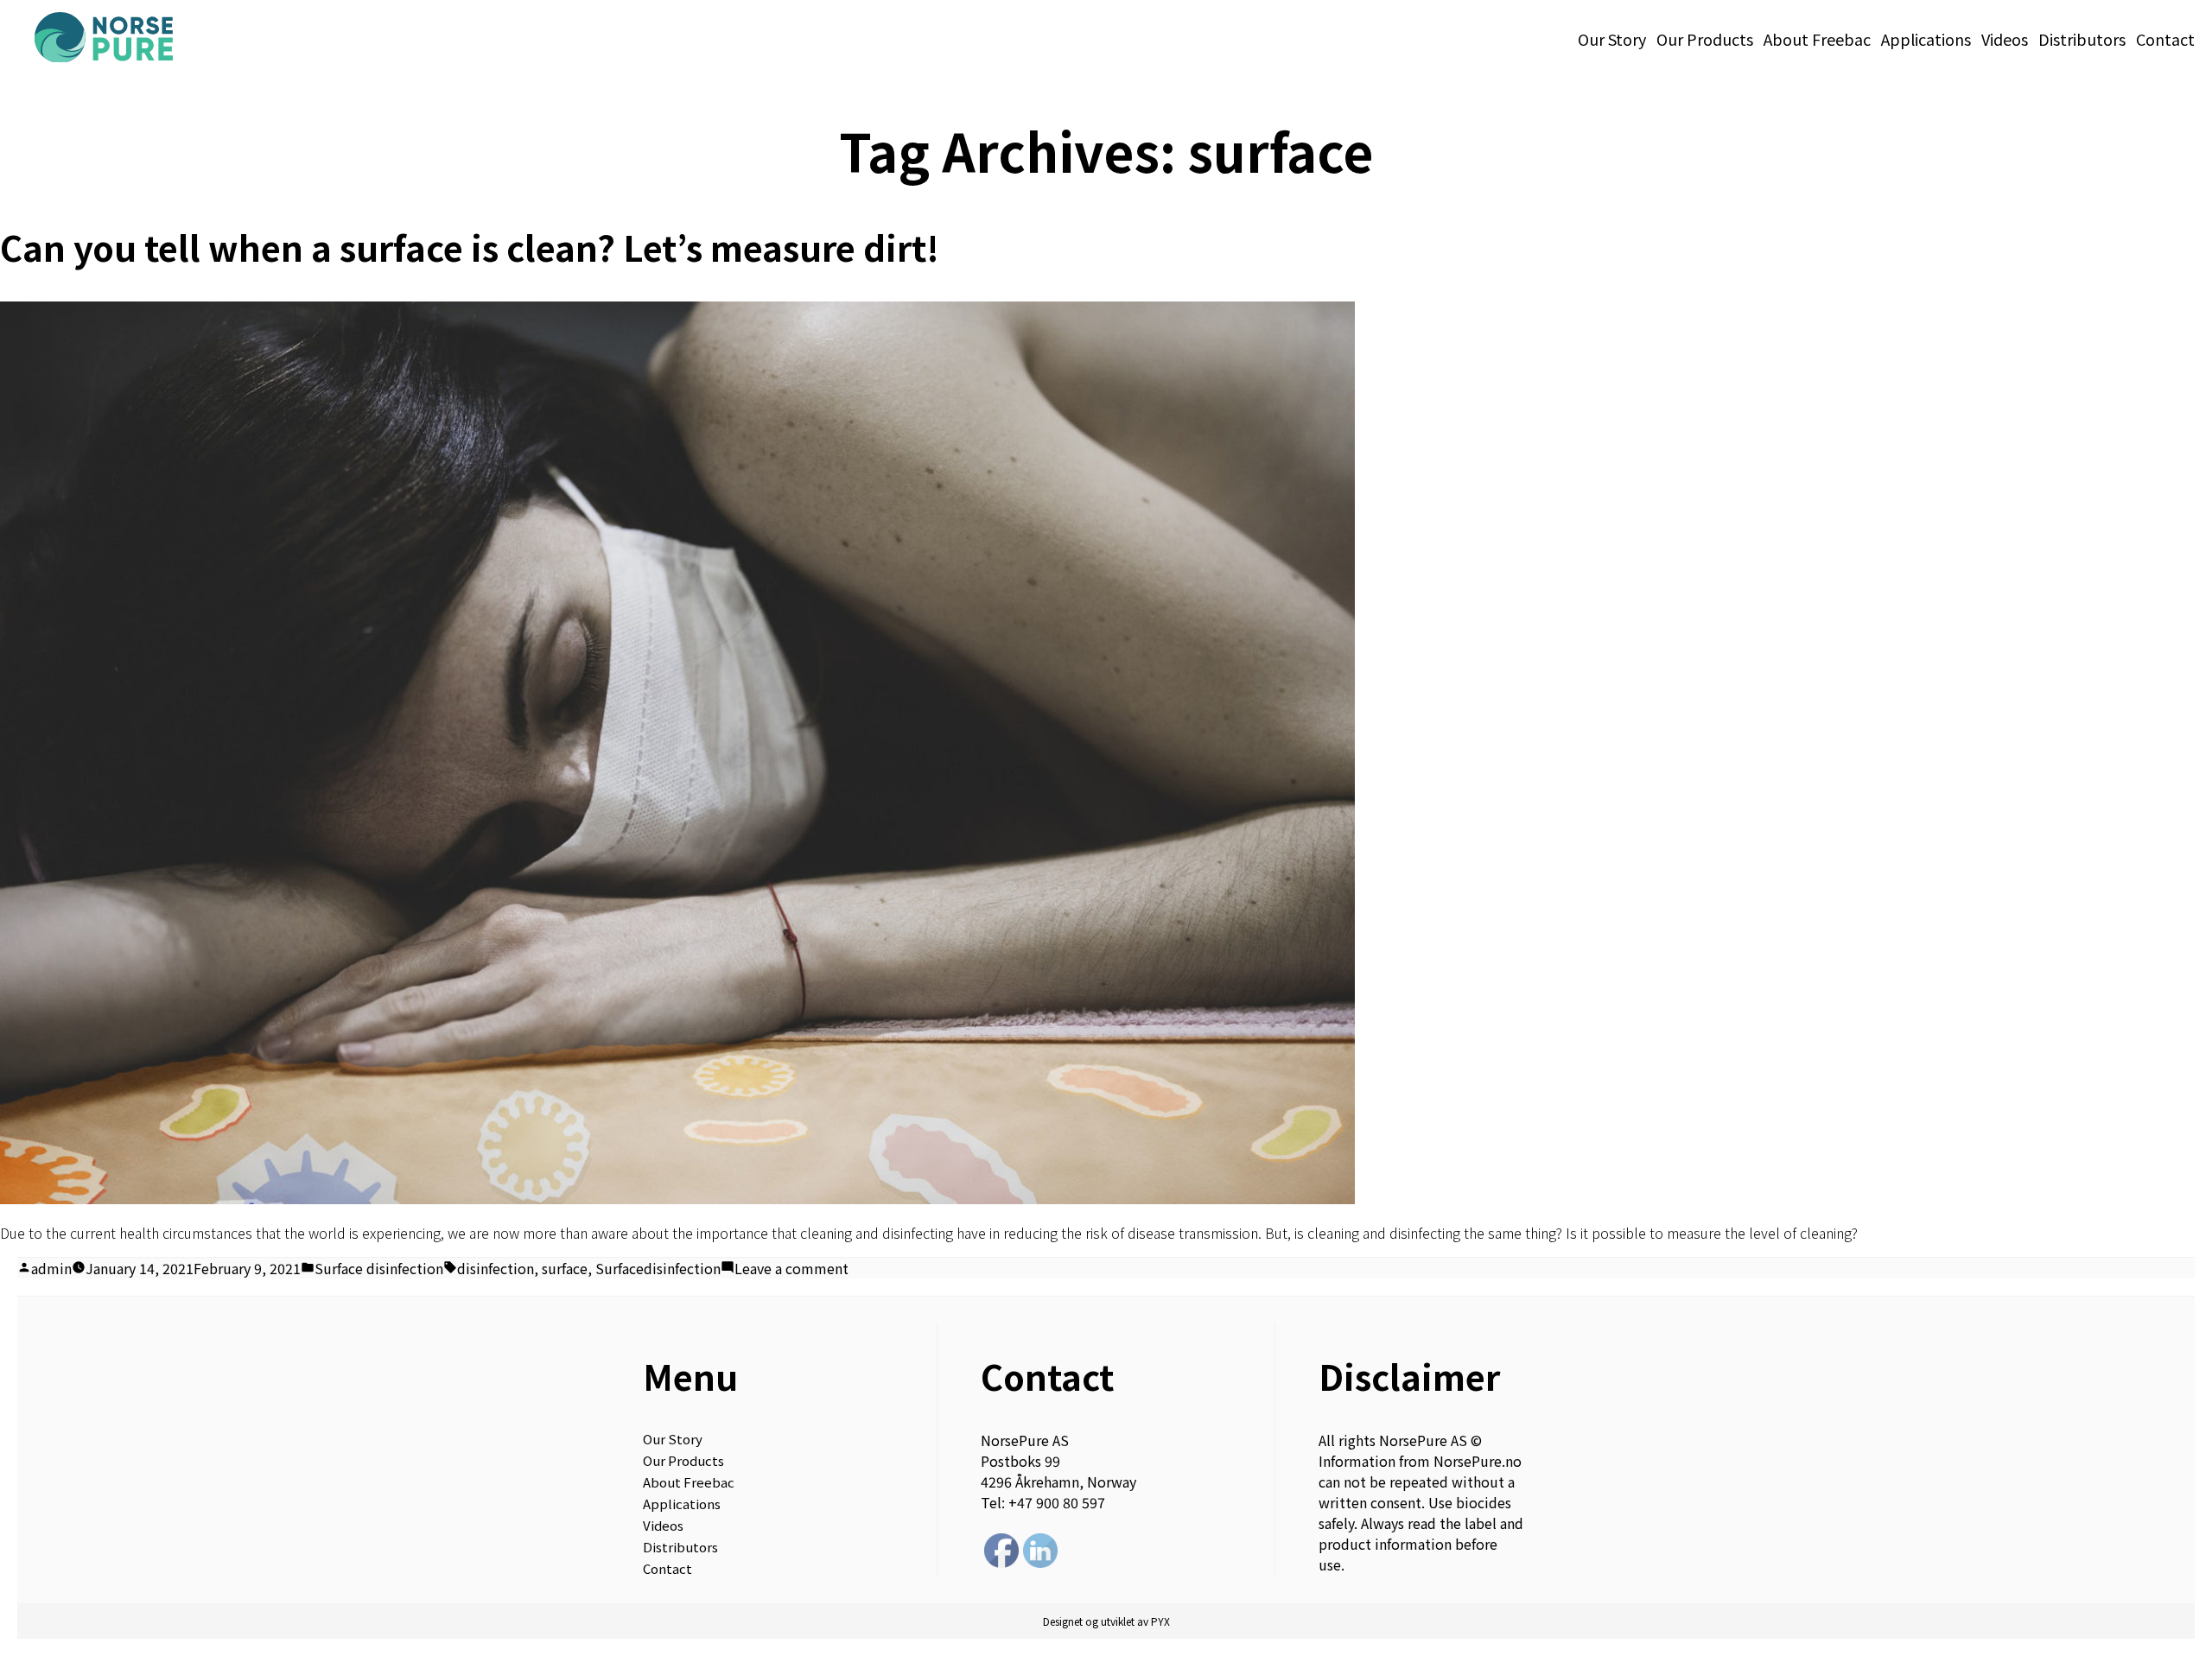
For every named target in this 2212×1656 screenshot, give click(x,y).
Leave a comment (791, 1268)
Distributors (2082, 39)
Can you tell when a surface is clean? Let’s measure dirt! (470, 247)
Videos (2005, 39)
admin (51, 1268)
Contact (2165, 39)
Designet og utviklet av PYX (1106, 1621)
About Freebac (1817, 39)
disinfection (496, 1268)
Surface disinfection (379, 1268)
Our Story (1612, 39)
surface (565, 1268)
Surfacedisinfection (658, 1268)
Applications (1926, 39)
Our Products (1705, 39)
